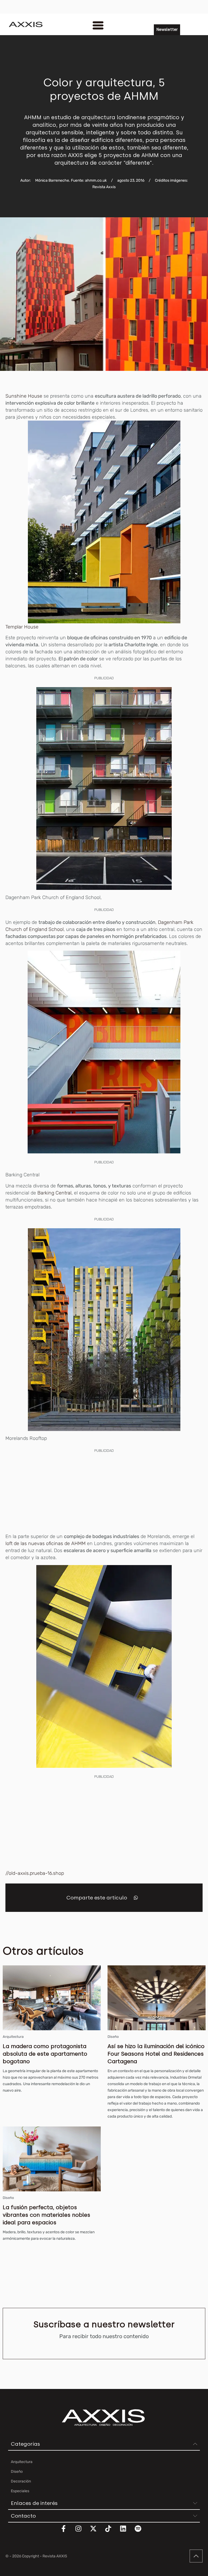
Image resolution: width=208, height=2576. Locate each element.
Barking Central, (56, 1193)
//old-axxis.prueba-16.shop (35, 1873)
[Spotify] (141, 2532)
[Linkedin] (126, 2532)
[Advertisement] (104, 1492)
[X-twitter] (97, 2532)
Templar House (22, 627)
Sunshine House (25, 396)
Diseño (113, 2037)
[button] (136, 1898)
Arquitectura (13, 2037)
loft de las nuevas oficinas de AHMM (46, 1543)
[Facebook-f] (67, 2532)
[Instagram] (82, 2532)
